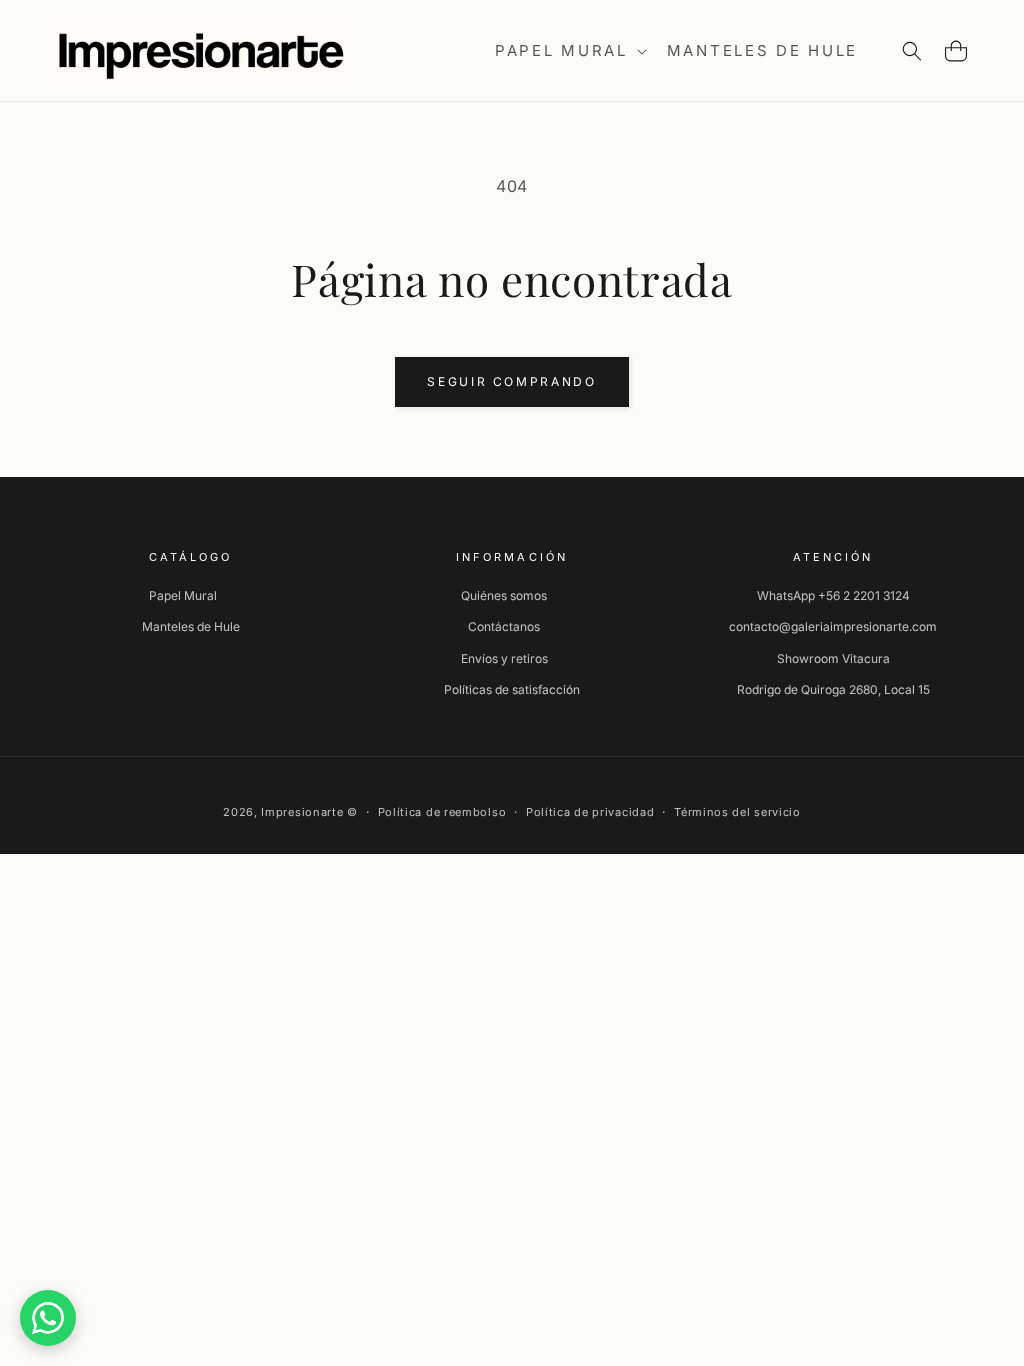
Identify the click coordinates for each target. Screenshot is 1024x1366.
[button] (569, 51)
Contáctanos (504, 626)
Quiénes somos (504, 595)
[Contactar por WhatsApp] (48, 1318)
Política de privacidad (590, 812)
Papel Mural (183, 595)
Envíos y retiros (504, 658)
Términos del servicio (737, 812)
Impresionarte (302, 812)
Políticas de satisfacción (512, 689)
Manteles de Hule (191, 626)
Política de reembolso (442, 812)
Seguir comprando (511, 381)
